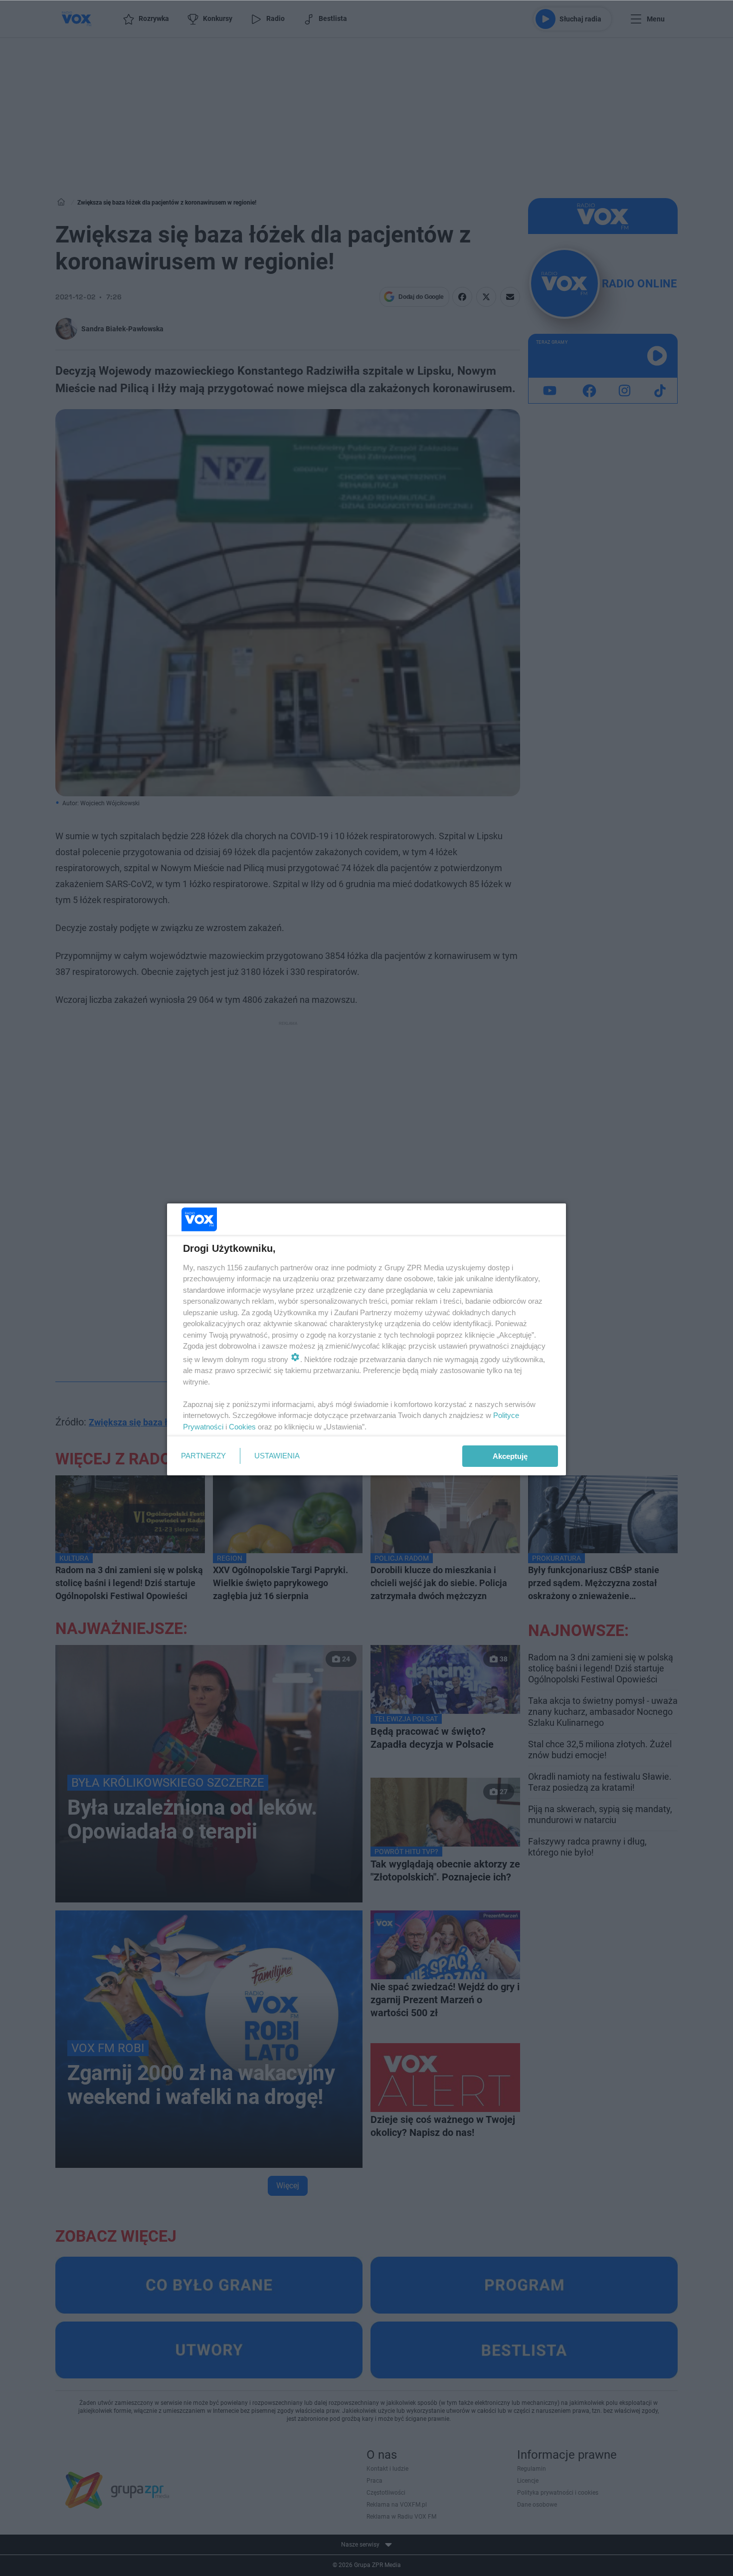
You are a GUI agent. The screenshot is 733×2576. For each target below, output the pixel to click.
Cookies (242, 1427)
